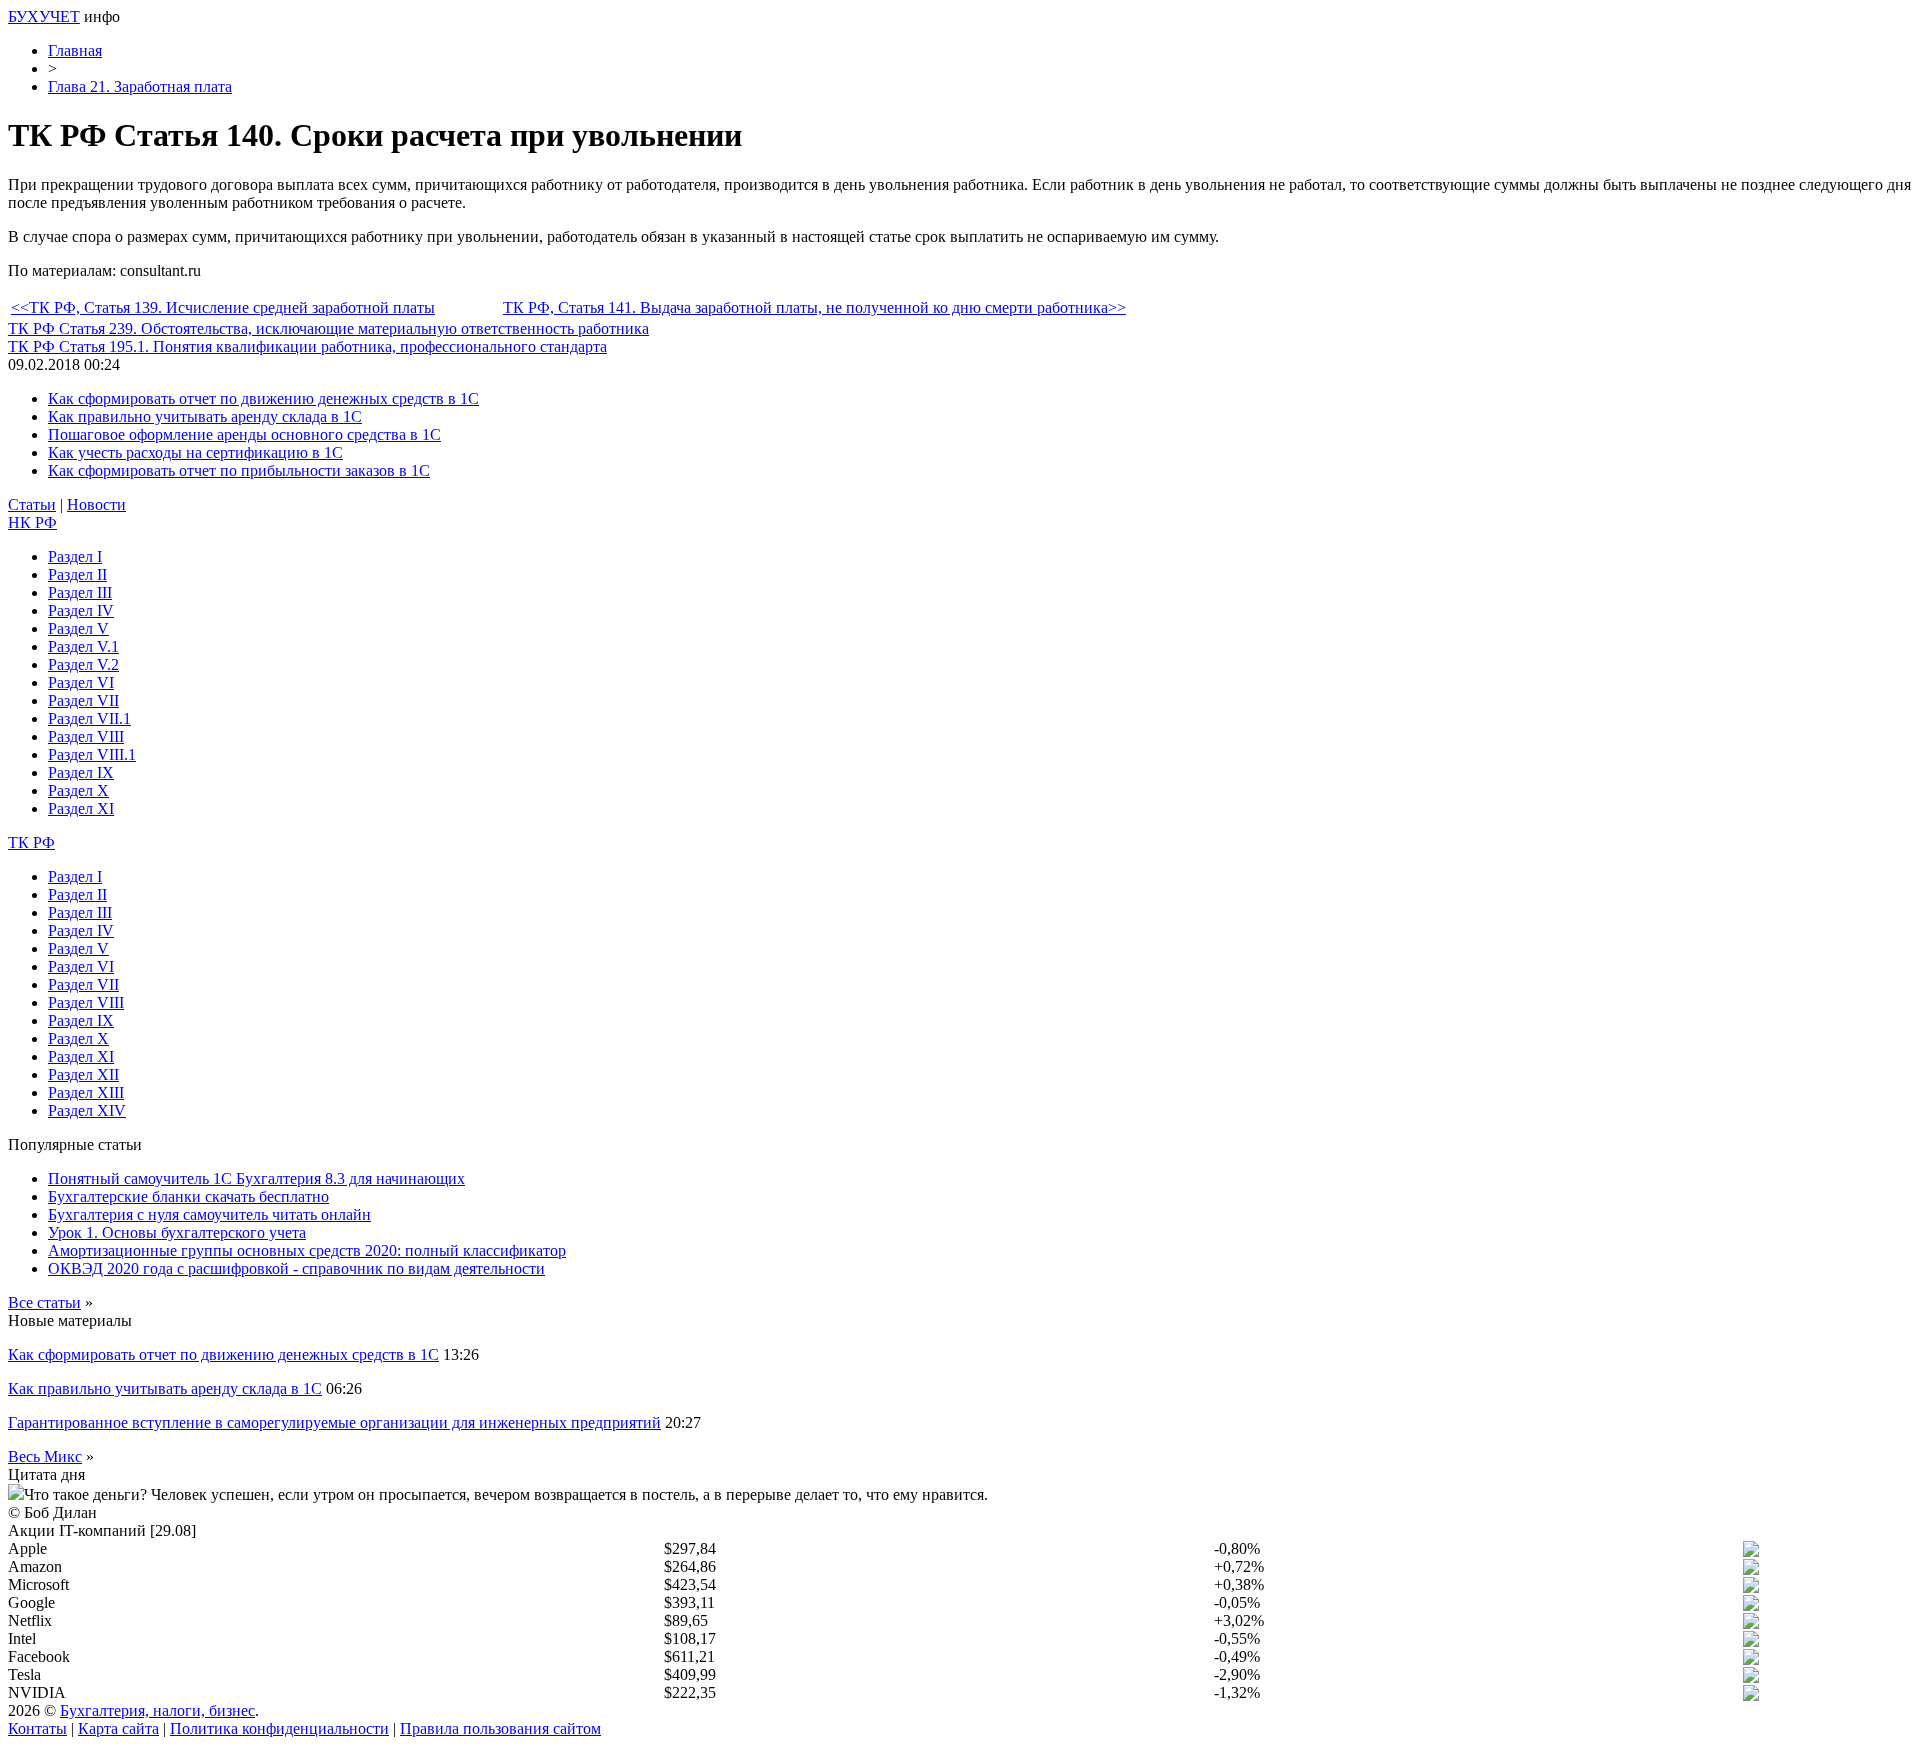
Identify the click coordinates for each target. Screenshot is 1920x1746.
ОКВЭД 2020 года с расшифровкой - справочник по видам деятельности (296, 1268)
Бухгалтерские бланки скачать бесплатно (188, 1196)
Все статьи (44, 1302)
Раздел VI (81, 682)
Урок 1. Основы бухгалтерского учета (177, 1232)
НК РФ (32, 522)
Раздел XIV (87, 1110)
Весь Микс (45, 1456)
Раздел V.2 (83, 664)
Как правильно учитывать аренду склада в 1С (205, 416)
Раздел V (78, 628)
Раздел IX (81, 772)
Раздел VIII (86, 736)
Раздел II (77, 574)
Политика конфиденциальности (279, 1728)
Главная (75, 50)
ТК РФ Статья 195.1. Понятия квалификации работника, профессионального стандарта (307, 346)
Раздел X (78, 790)
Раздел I (75, 556)
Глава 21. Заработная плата (140, 86)
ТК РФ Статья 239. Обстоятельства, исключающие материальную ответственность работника (328, 328)
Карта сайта (118, 1728)
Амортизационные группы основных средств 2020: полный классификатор (307, 1250)
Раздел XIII (86, 1092)
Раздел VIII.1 (92, 754)
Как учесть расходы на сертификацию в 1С (195, 452)
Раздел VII (83, 700)
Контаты (37, 1728)
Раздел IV (81, 610)
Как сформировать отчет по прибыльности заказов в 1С (239, 470)
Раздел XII (83, 1074)
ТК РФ (31, 842)
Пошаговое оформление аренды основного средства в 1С (244, 434)
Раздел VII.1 (89, 718)
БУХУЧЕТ (44, 16)
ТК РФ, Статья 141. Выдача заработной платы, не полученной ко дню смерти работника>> (814, 307)
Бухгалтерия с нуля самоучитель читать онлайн (209, 1214)
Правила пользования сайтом (500, 1728)
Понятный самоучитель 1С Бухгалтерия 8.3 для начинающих (256, 1178)
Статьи (32, 504)
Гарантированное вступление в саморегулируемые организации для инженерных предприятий (334, 1422)
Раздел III (80, 592)
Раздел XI (81, 808)
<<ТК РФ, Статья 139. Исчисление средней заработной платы (223, 307)
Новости (96, 504)
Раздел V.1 (83, 646)
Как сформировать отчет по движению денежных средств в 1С (263, 398)
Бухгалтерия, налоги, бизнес (157, 1710)
